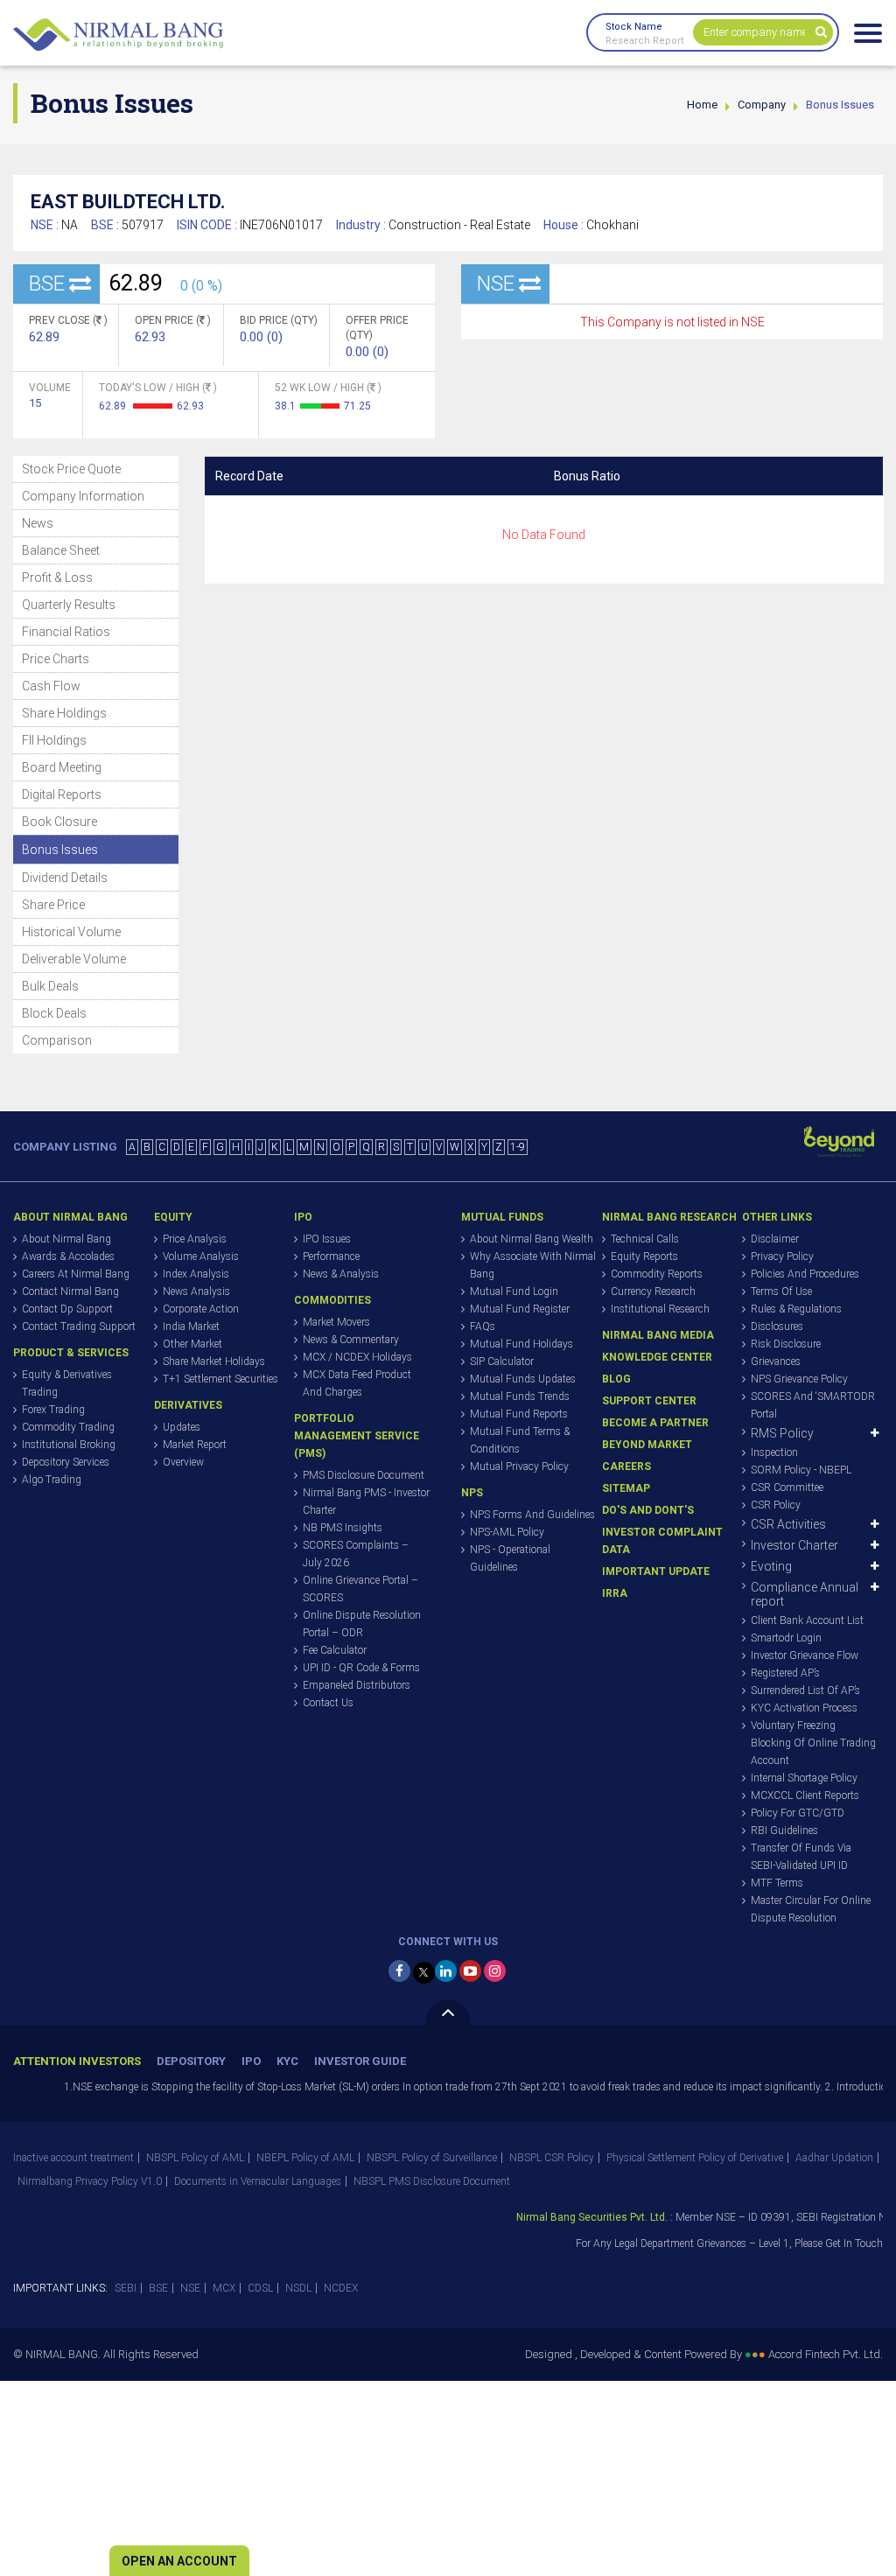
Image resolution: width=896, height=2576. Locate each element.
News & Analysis (341, 1274)
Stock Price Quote (71, 469)
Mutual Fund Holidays (521, 1344)
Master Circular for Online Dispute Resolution (811, 1909)
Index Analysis (196, 1274)
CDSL (260, 2288)
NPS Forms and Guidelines (532, 1515)
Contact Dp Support (67, 1309)
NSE (190, 2288)
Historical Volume (71, 932)
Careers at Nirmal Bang (76, 1274)
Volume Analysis (201, 1256)
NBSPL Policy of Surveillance (432, 2158)
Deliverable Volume (74, 959)
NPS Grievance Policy (799, 1379)
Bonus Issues (60, 850)
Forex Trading (53, 1410)
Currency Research (653, 1291)
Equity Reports (644, 1256)
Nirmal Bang (118, 35)
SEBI (126, 2288)
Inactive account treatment (73, 2158)
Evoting (771, 1566)
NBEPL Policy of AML (305, 2158)
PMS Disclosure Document (364, 1475)
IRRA (615, 1593)
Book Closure (59, 822)
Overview (183, 1462)
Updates (182, 1427)
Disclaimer (775, 1239)
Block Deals (54, 1013)
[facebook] (399, 1971)
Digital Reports (62, 794)
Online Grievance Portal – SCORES (360, 1589)
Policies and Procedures (805, 1274)
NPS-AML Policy (507, 1532)
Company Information (83, 496)
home (702, 105)
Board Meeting (62, 767)
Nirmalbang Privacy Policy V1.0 (90, 2181)
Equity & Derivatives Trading (67, 1383)
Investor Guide (360, 2061)
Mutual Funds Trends (520, 1396)
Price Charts (56, 659)
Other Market (192, 1344)
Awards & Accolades (68, 1256)
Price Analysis (195, 1239)
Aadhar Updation (834, 2158)
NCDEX (341, 2288)
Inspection (774, 1452)
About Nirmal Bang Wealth (532, 1239)
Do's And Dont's (648, 1510)
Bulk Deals (50, 986)
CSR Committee (787, 1487)
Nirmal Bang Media (658, 1335)
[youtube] (470, 1971)
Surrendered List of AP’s (805, 1690)
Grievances (776, 1361)
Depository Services (66, 1462)
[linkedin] (446, 1971)
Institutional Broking (69, 1445)
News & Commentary (351, 1340)
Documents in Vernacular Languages (258, 2181)
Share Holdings (64, 713)
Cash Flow (51, 686)
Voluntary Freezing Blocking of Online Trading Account (813, 1743)
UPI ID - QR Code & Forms (361, 1668)
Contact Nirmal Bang (70, 1291)
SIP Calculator (502, 1361)
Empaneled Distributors (357, 1685)
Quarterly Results (69, 605)
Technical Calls (645, 1239)
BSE (158, 2288)
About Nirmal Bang (66, 1239)
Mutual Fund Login (514, 1291)
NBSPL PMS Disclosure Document (432, 2181)
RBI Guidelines (784, 1830)
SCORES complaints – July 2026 (356, 1554)
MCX (224, 2288)
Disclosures (777, 1326)
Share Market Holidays (214, 1361)
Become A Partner (655, 1423)
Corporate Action (201, 1309)
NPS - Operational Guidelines (510, 1558)
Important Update (656, 1571)
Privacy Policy (782, 1256)
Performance (331, 1256)
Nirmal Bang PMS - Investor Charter (366, 1501)
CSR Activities (788, 1524)
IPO (251, 2061)
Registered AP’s (785, 1673)
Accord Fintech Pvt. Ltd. (826, 2354)
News (38, 523)
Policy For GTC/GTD (798, 1813)
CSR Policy (776, 1505)
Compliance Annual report (805, 1594)
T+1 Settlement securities (220, 1379)
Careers (626, 1466)
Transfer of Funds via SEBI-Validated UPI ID (801, 1857)
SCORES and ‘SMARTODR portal (813, 1405)
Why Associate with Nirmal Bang (533, 1265)
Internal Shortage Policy (804, 1778)
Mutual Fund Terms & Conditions (520, 1440)
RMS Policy (782, 1433)
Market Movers (336, 1322)
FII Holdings (54, 740)
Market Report (195, 1445)
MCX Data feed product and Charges (357, 1383)
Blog (616, 1379)
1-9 (518, 1147)
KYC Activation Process (804, 1708)
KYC (287, 2061)
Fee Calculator (335, 1650)
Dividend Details (65, 878)
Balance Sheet (61, 550)
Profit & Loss (57, 577)
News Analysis (196, 1291)
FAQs (483, 1326)
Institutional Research (660, 1309)
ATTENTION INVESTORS (77, 2061)
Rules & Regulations (796, 1309)
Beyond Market (647, 1445)
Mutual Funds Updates (523, 1379)
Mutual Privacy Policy (519, 1466)
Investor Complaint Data (662, 1541)
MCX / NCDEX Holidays (357, 1357)
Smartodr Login (786, 1638)
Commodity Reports (657, 1274)
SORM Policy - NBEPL (801, 1470)
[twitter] (424, 1973)
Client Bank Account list (807, 1620)
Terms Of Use (781, 1291)
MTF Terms (777, 1883)
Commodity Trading (68, 1427)
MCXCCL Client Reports (805, 1795)
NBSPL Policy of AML (195, 2158)
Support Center (649, 1401)
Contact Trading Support (79, 1326)
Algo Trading (52, 1480)
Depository (191, 2061)
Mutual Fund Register (520, 1309)
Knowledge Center (657, 1357)
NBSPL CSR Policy (552, 2158)
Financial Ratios (66, 632)
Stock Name (634, 27)
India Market (191, 1326)
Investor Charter (794, 1545)
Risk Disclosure (786, 1344)
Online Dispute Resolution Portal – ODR (362, 1624)
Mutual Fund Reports (519, 1414)
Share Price (53, 905)
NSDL (298, 2288)
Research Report (644, 41)
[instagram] (495, 1971)
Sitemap (626, 1488)
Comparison (57, 1040)
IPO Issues (327, 1239)
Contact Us (328, 1703)
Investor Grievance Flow (805, 1655)
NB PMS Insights (343, 1528)
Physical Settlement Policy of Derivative (695, 2158)
